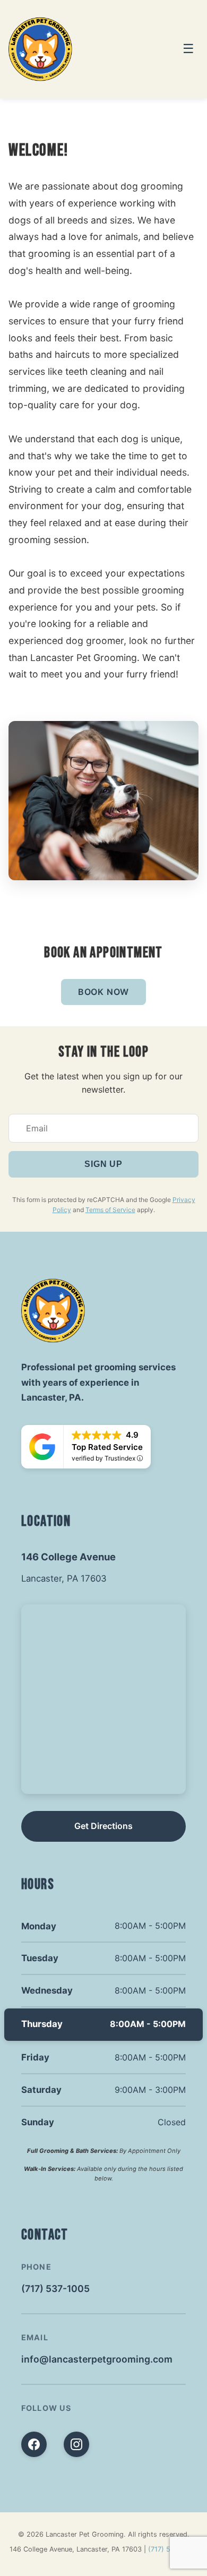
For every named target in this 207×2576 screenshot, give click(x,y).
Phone (36, 2267)
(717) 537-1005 (55, 2289)
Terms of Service (110, 1210)
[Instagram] (76, 2444)
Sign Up (103, 1164)
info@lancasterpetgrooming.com (97, 2359)
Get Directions (103, 1826)
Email (35, 2337)
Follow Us (46, 2408)
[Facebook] (34, 2444)
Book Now (103, 992)
